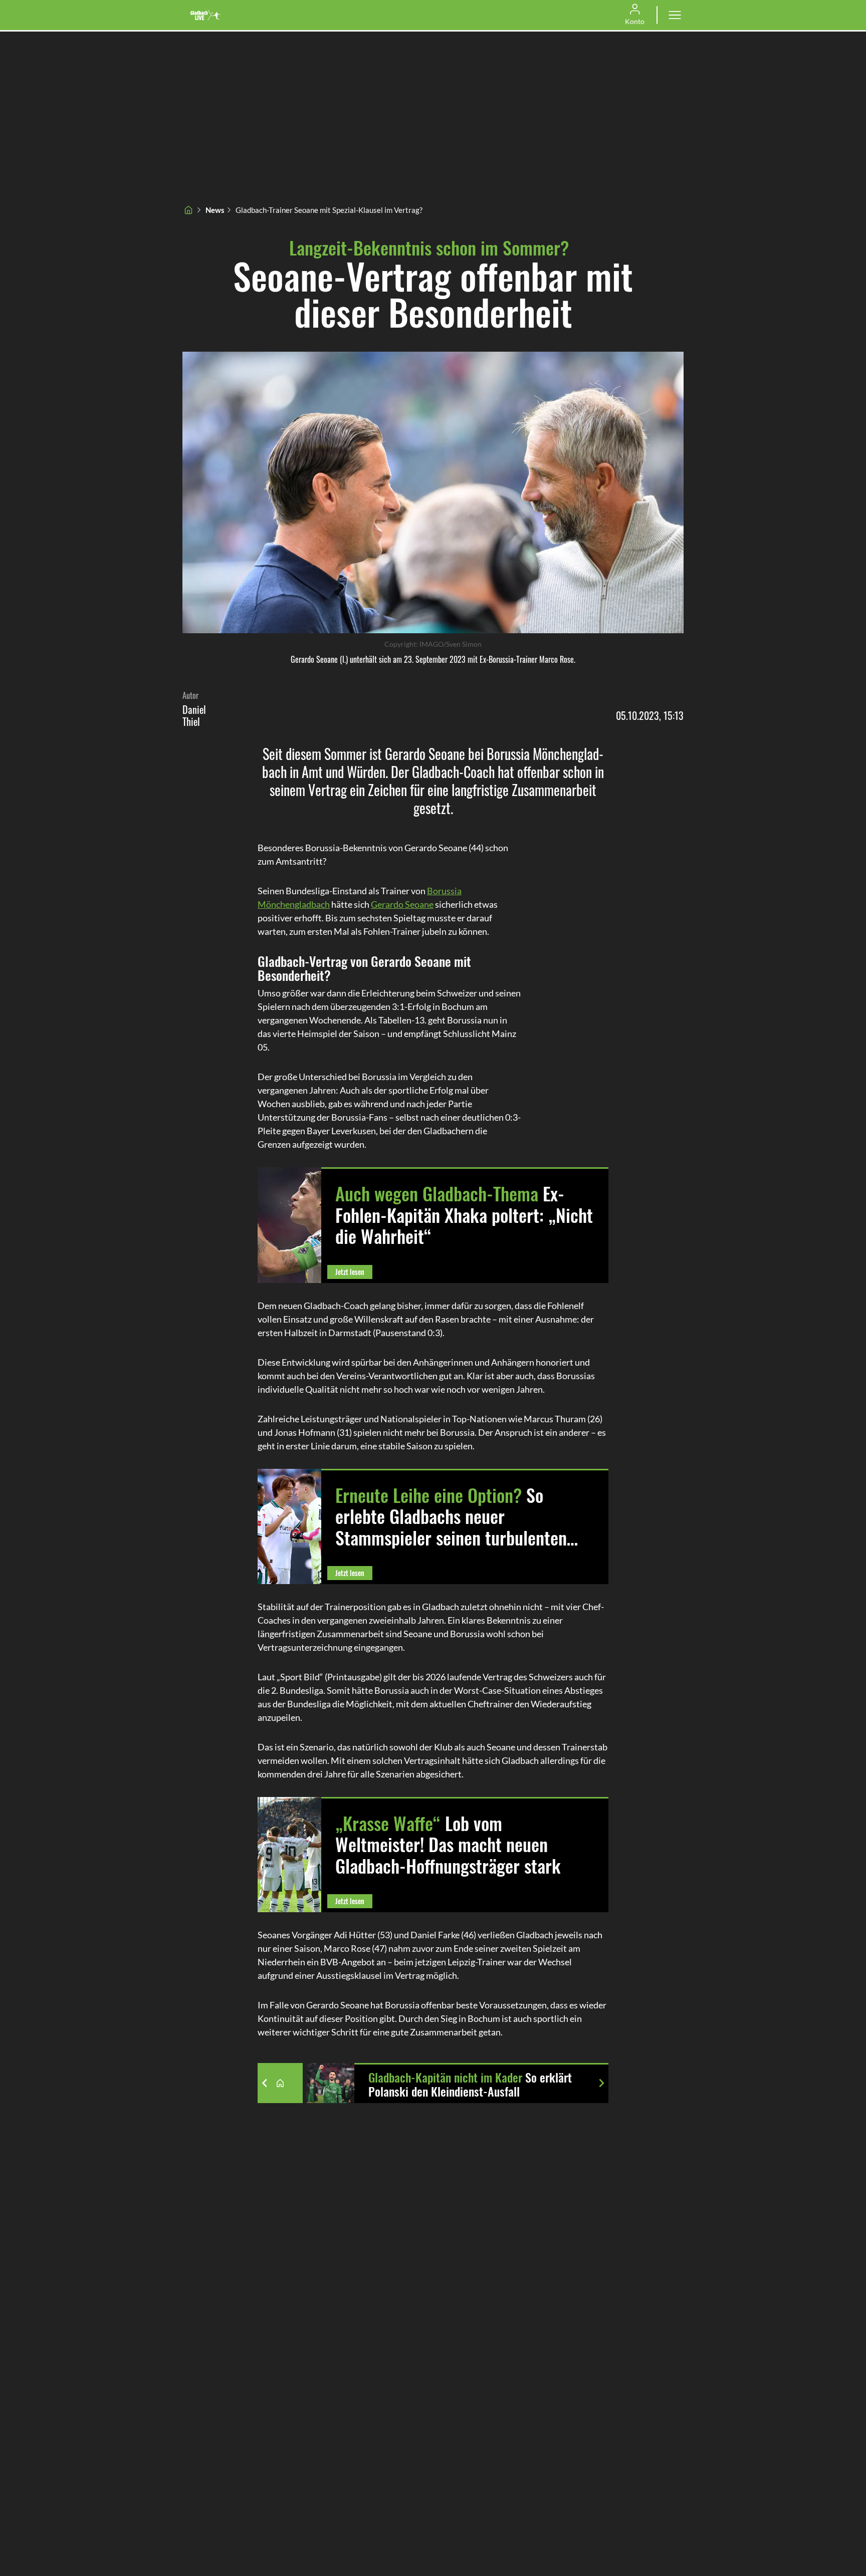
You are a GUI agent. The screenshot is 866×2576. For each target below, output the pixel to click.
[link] (205, 15)
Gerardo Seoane (402, 904)
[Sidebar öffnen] (675, 15)
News (215, 210)
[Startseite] (188, 210)
